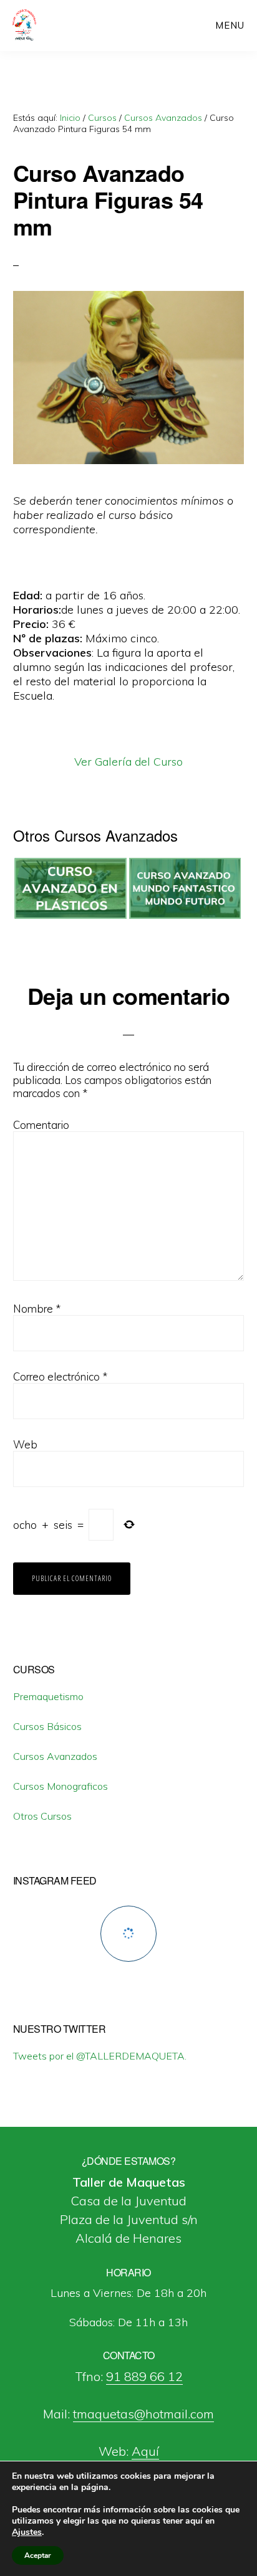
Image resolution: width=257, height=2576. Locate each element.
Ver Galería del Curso (128, 762)
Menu (230, 25)
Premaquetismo (48, 1696)
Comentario (41, 1125)
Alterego (54, 25)
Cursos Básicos (47, 1726)
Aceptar (38, 2555)
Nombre (37, 1309)
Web (25, 1444)
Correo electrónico (60, 1376)
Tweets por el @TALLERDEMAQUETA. (100, 2056)
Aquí (145, 2451)
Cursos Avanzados (55, 1756)
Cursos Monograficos (61, 1786)
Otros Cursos (42, 1816)
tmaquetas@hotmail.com (143, 2414)
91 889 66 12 (144, 2376)
